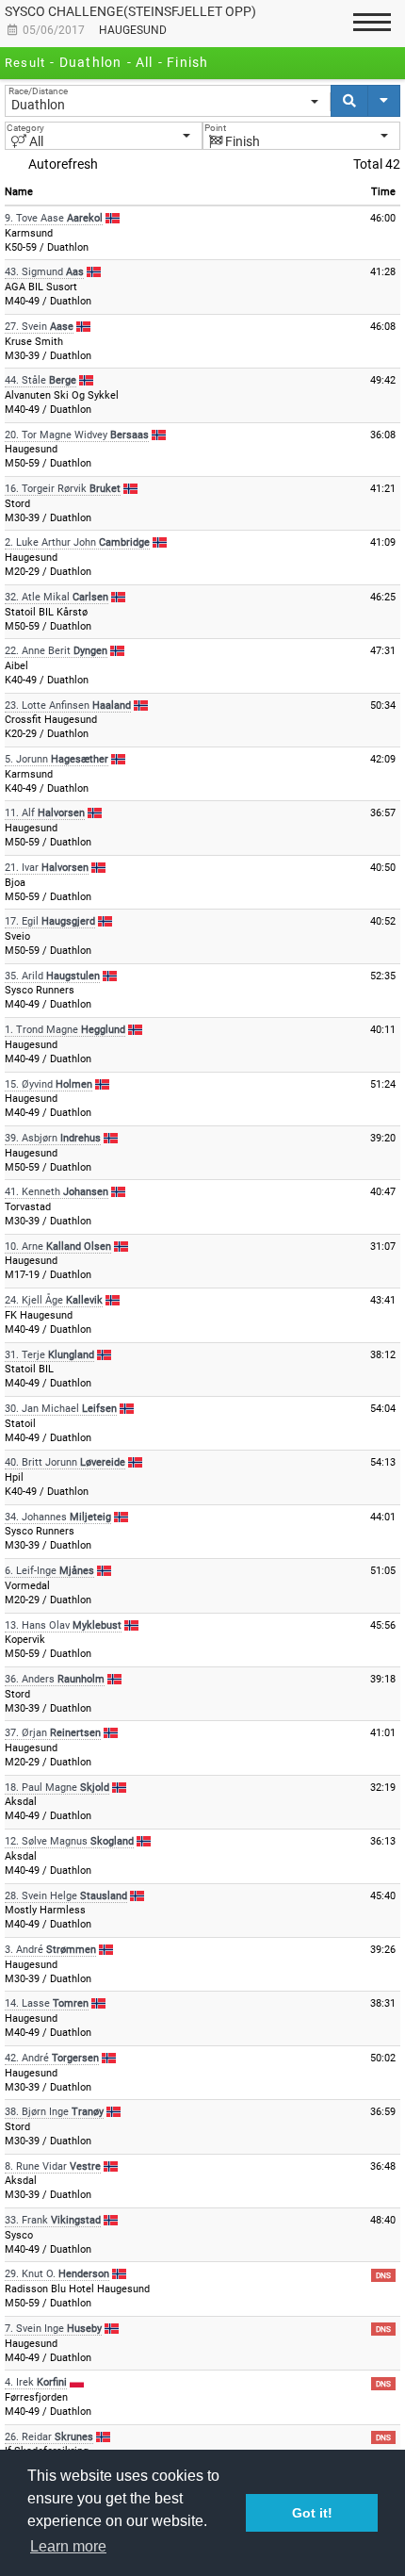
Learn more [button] (68, 2546)
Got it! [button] (312, 2513)
